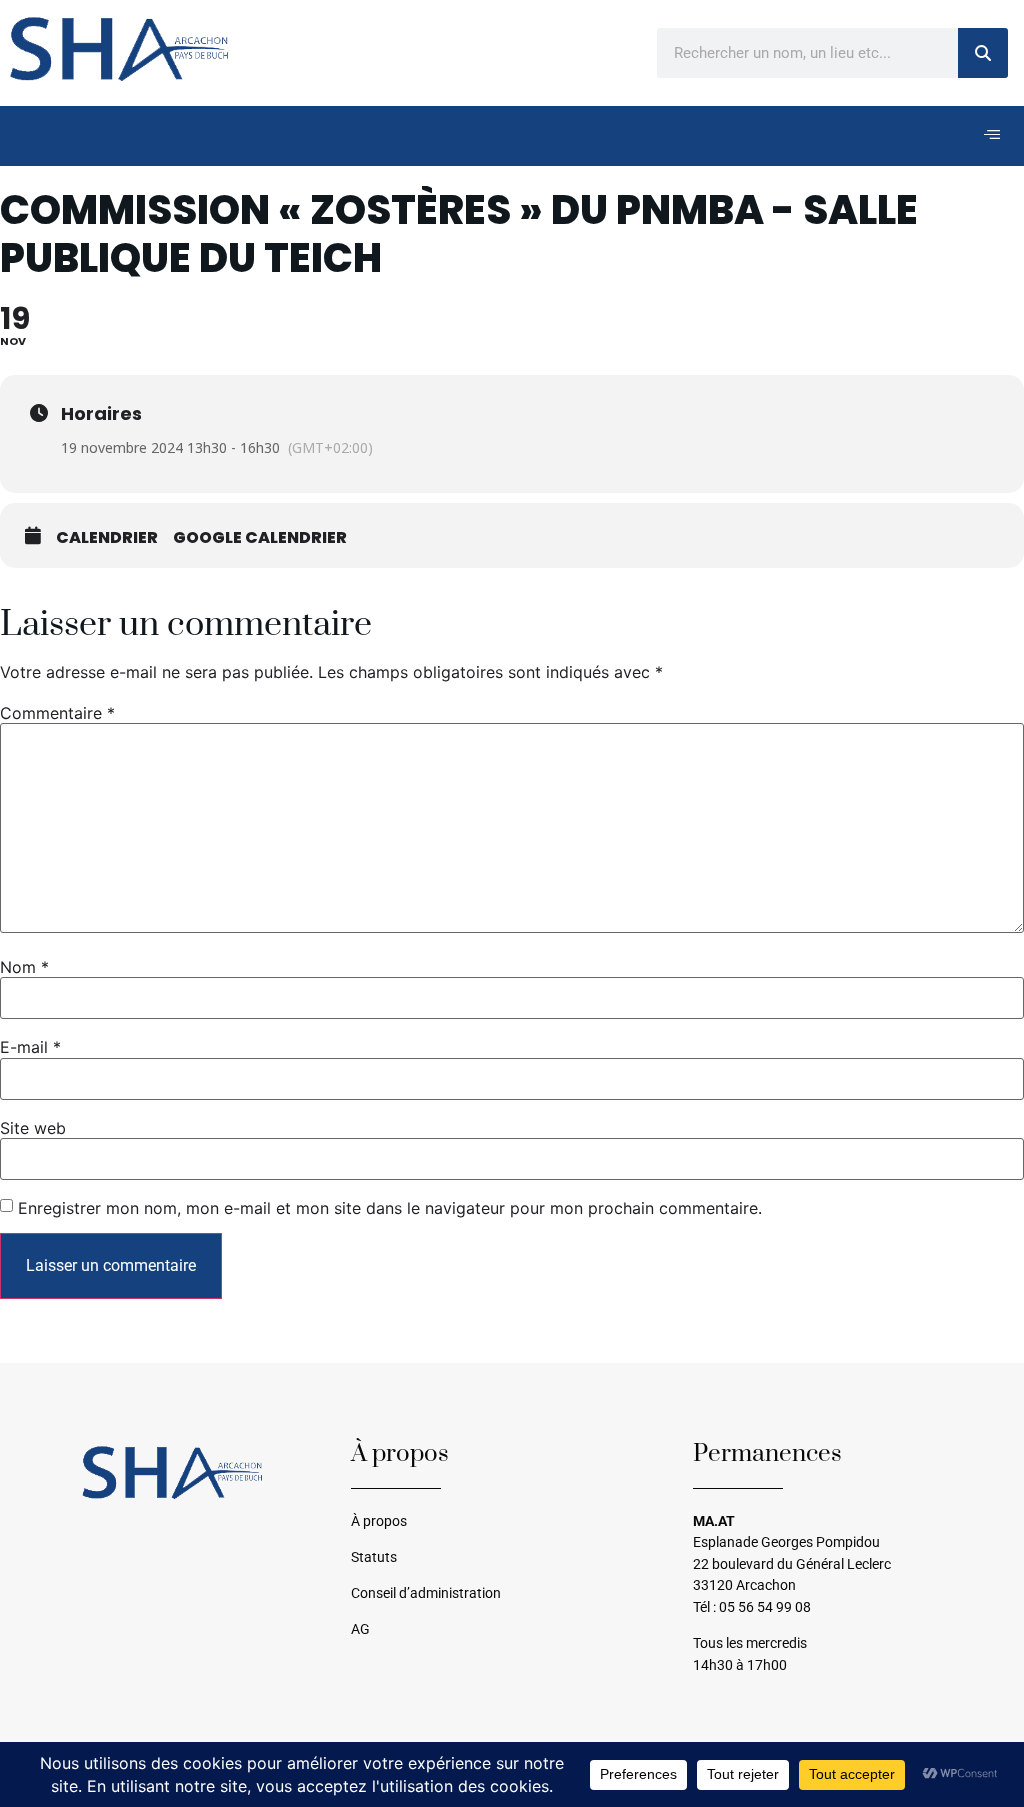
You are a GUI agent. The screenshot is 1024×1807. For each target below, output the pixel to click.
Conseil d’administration (426, 1593)
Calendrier (107, 538)
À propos (379, 1521)
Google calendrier (260, 538)
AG (360, 1629)
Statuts (374, 1557)
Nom (24, 967)
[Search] (983, 53)
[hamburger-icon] (991, 136)
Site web (33, 1128)
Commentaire (57, 713)
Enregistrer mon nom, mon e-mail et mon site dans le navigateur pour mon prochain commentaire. (390, 1208)
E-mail (30, 1047)
